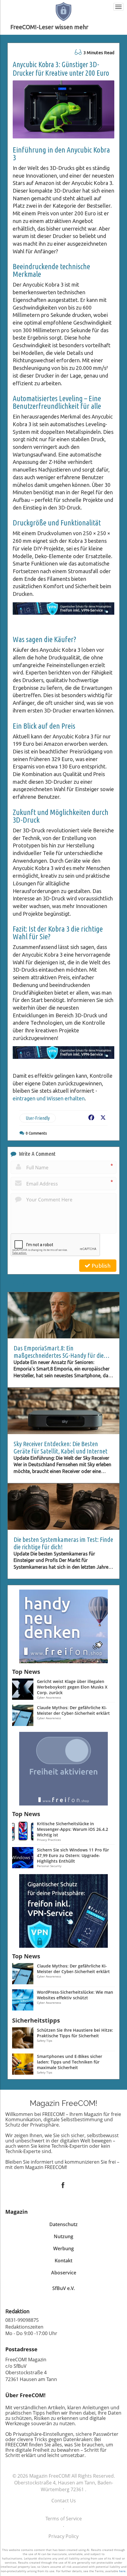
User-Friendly (38, 1118)
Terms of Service (64, 2519)
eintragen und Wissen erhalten (49, 1098)
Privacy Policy (63, 2536)
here (122, 2571)
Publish (100, 1266)
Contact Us (64, 2501)
